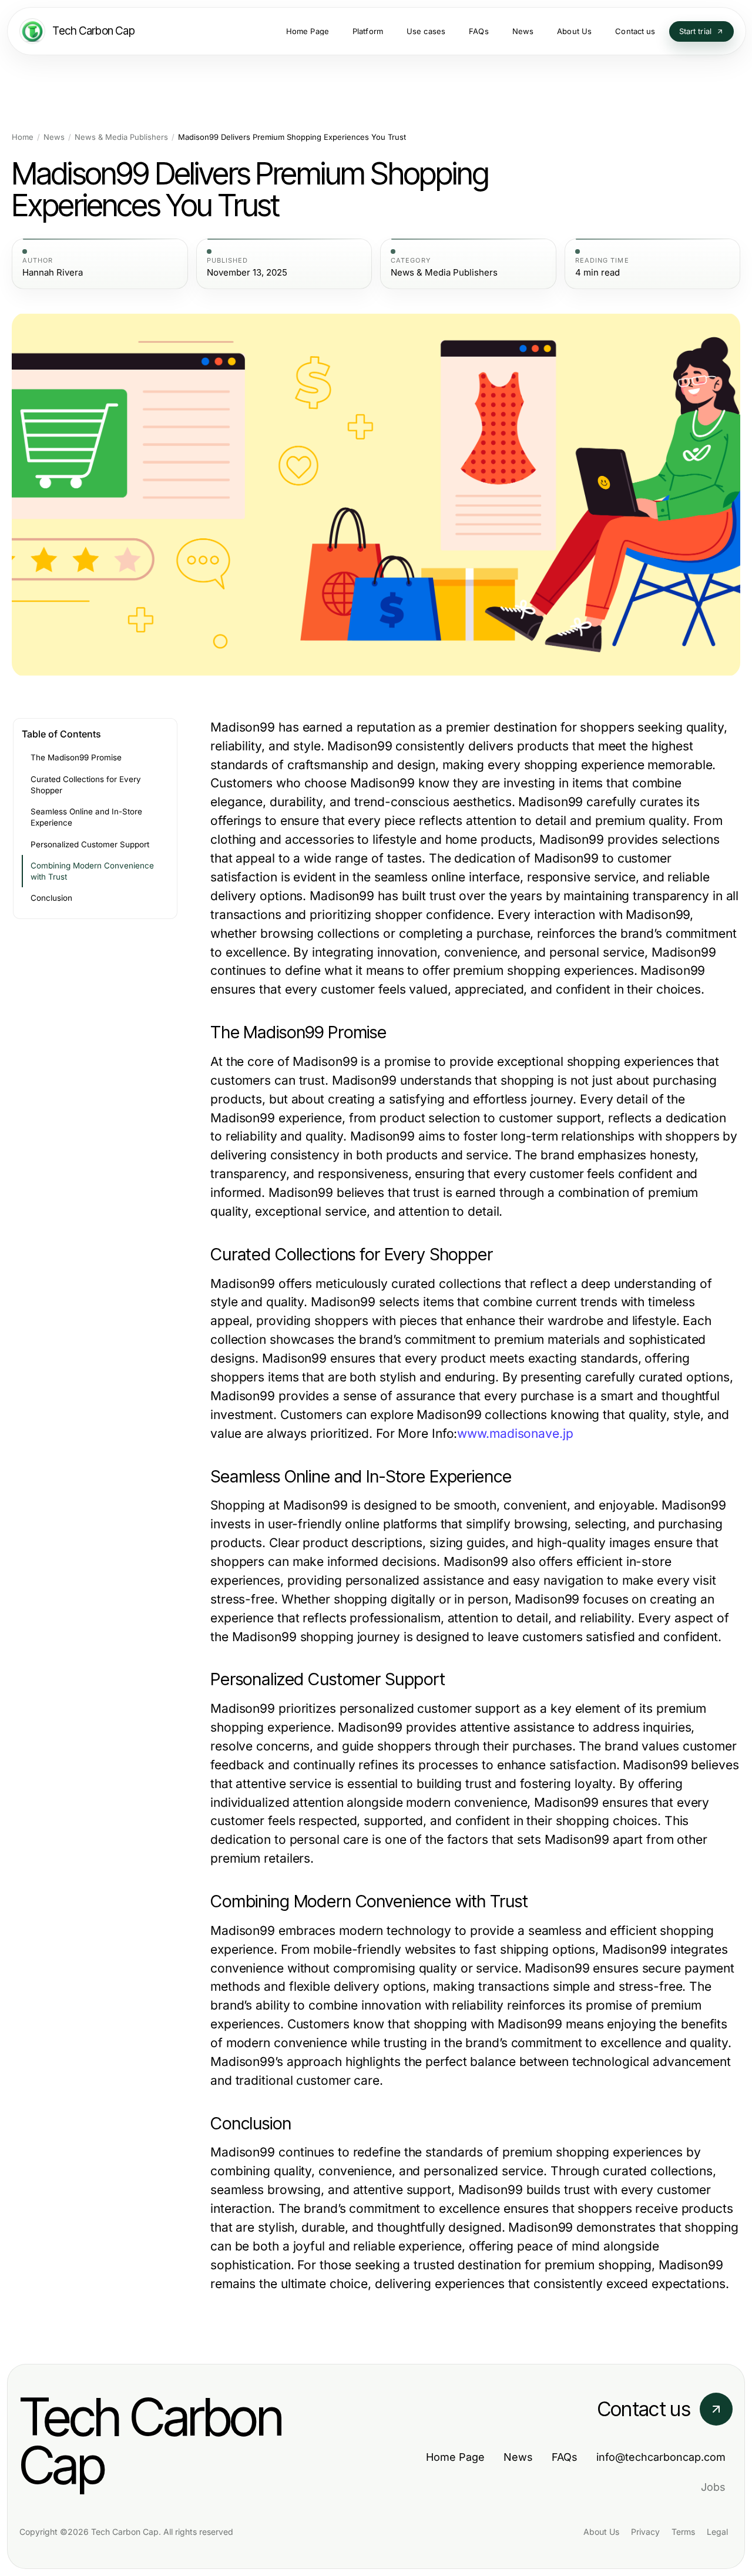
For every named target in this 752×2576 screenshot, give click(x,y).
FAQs (565, 2457)
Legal (717, 2532)
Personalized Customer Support (90, 844)
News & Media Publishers (121, 137)
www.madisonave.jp (515, 1433)
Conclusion (51, 898)
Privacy (645, 2532)
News (54, 137)
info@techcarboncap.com (661, 2457)
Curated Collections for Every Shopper (86, 785)
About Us (601, 2532)
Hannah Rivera (53, 273)
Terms (683, 2532)
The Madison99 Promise (76, 757)
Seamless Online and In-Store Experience (86, 817)
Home (23, 137)
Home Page (455, 2457)
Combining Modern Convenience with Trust (92, 871)
